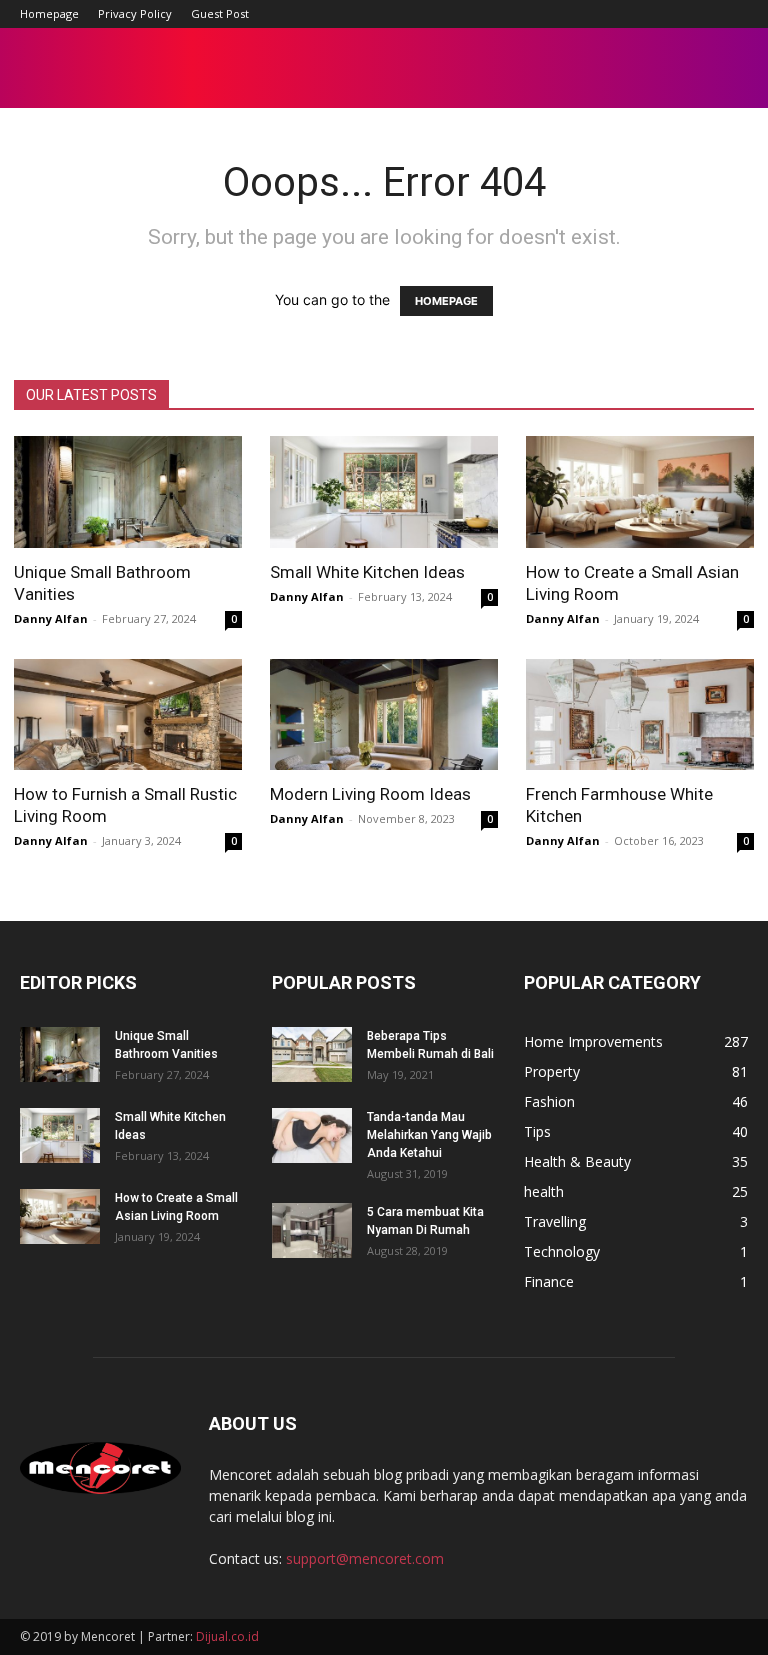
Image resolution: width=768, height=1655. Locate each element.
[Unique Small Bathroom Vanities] (128, 492)
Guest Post (220, 13)
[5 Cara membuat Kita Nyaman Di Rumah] (312, 1230)
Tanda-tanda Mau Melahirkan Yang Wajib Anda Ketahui (429, 1135)
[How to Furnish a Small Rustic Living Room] (128, 715)
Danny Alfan (51, 618)
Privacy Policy (135, 13)
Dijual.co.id (227, 1636)
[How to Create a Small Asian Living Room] (640, 492)
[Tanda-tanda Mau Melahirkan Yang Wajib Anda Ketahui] (312, 1135)
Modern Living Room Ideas (370, 794)
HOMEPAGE (446, 301)
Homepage (49, 13)
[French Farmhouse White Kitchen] (640, 715)
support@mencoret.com (365, 1558)
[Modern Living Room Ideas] (384, 715)
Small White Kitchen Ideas (367, 572)
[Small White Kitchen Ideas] (384, 492)
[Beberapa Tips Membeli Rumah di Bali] (312, 1054)
